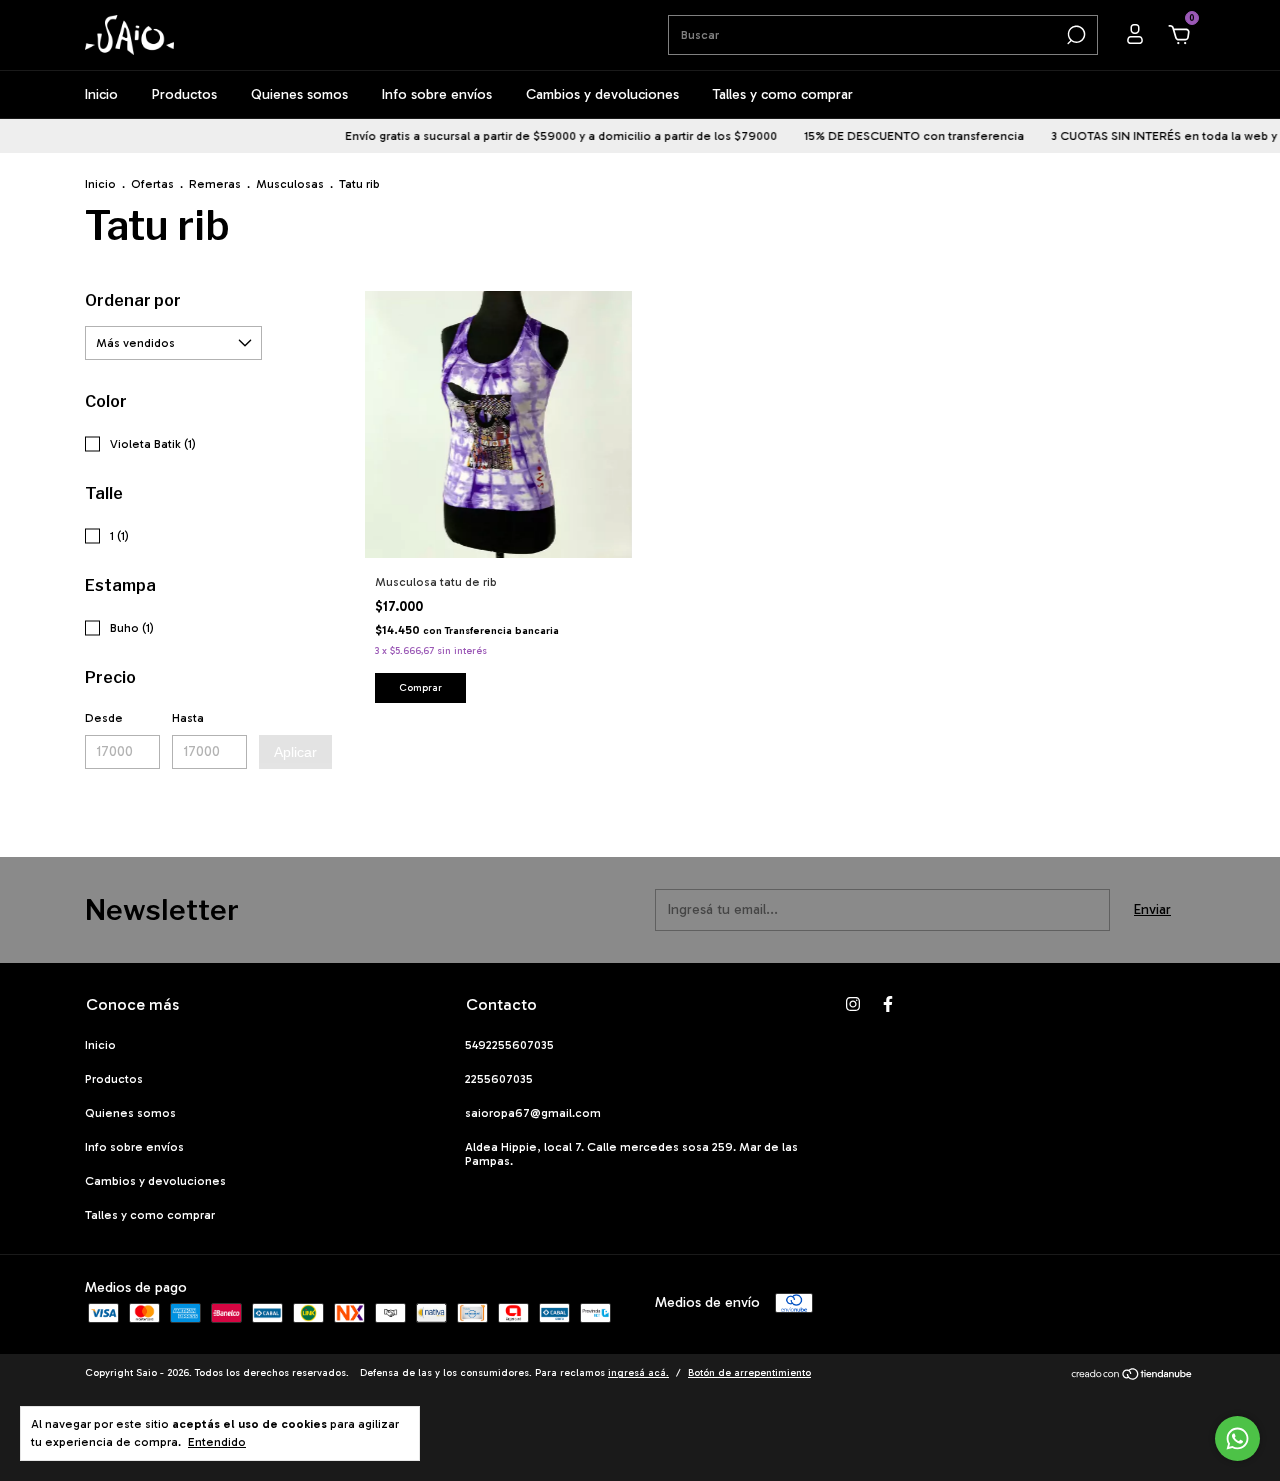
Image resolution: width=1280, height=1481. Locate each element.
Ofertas (152, 184)
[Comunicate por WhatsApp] (1237, 1438)
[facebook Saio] (888, 1004)
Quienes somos (299, 94)
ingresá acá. (638, 1373)
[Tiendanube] (1132, 1376)
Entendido (217, 1442)
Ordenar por (133, 300)
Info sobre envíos (437, 94)
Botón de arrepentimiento (749, 1373)
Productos (184, 94)
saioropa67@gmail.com (533, 1113)
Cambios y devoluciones (602, 94)
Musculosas (290, 184)
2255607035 (499, 1079)
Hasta (188, 718)
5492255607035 (509, 1045)
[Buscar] (1074, 35)
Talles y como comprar (783, 94)
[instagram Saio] (853, 1004)
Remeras (215, 184)
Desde (104, 718)
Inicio (101, 94)
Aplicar (295, 752)
